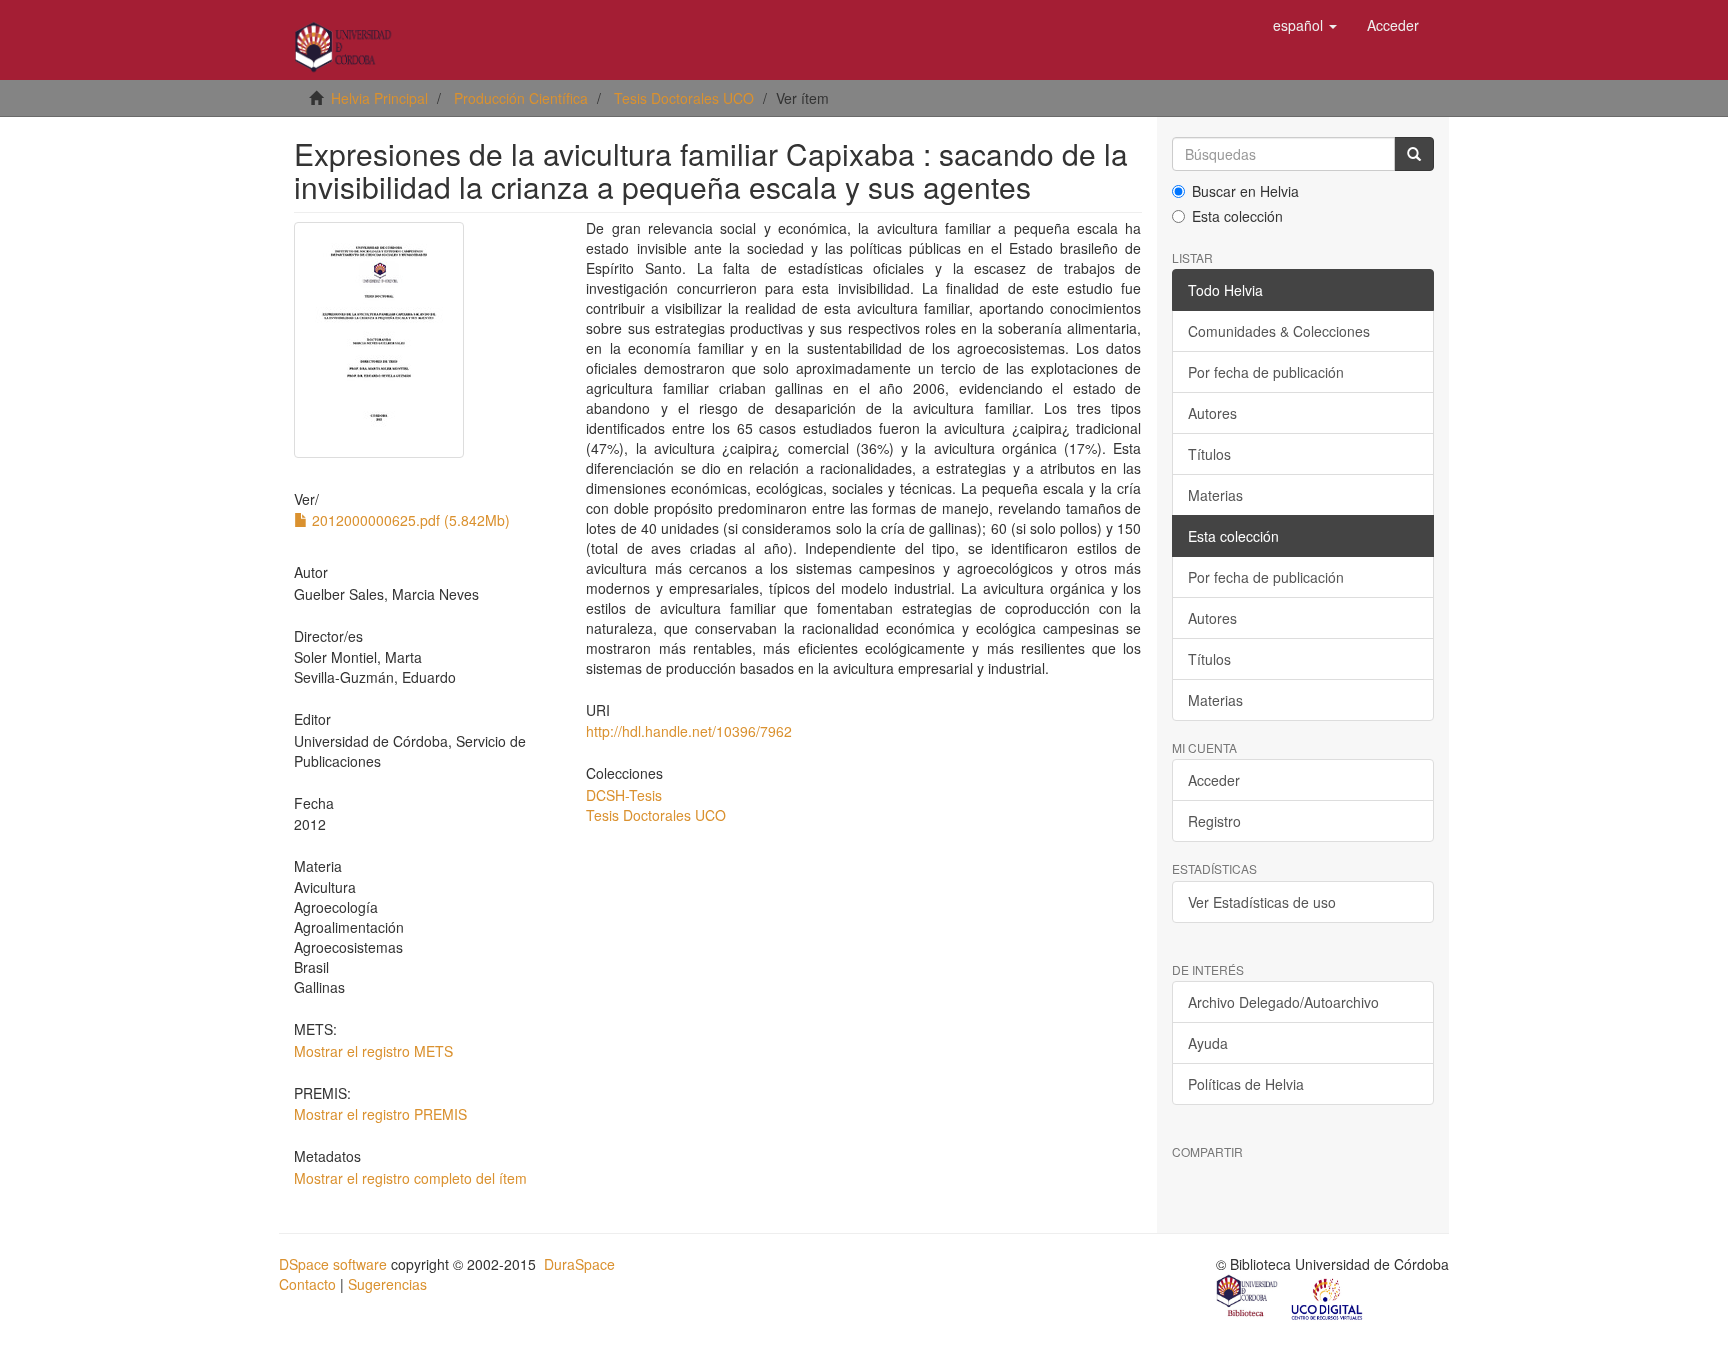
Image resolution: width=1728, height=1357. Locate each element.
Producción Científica (521, 98)
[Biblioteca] (1248, 1298)
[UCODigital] (1328, 1298)
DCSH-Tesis (624, 795)
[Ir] (1414, 154)
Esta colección (1237, 216)
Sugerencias (387, 1284)
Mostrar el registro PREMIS (380, 1114)
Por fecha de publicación (1266, 372)
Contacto (307, 1284)
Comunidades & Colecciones (1279, 331)
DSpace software (333, 1264)
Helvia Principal (379, 98)
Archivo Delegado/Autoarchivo (1283, 1002)
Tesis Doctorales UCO (684, 98)
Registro (1214, 821)
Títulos (1209, 454)
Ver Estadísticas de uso (1262, 902)
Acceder (1214, 780)
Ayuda (1208, 1043)
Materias (1215, 495)
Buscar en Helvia (1245, 191)
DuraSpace (579, 1264)
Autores (1212, 413)
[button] (1305, 25)
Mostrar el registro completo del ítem (410, 1178)
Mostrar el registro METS (373, 1051)
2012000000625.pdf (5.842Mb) (409, 520)
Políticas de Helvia (1246, 1084)
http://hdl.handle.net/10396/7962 (689, 731)
